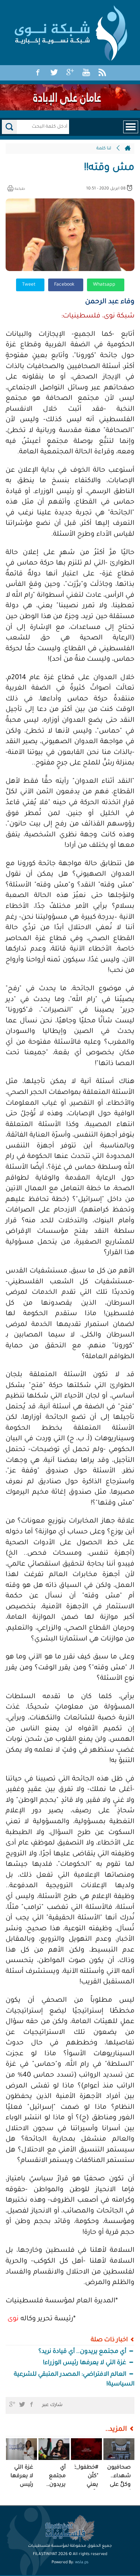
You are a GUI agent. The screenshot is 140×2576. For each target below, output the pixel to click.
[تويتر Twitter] (54, 73)
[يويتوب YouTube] (86, 73)
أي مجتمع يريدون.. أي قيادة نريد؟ (83, 2352)
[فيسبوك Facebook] (38, 73)
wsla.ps (82, 2563)
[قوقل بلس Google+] (70, 73)
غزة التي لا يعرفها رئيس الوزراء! (85, 2363)
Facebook (65, 285)
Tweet (29, 285)
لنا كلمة (104, 149)
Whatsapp (105, 285)
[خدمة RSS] (102, 73)
